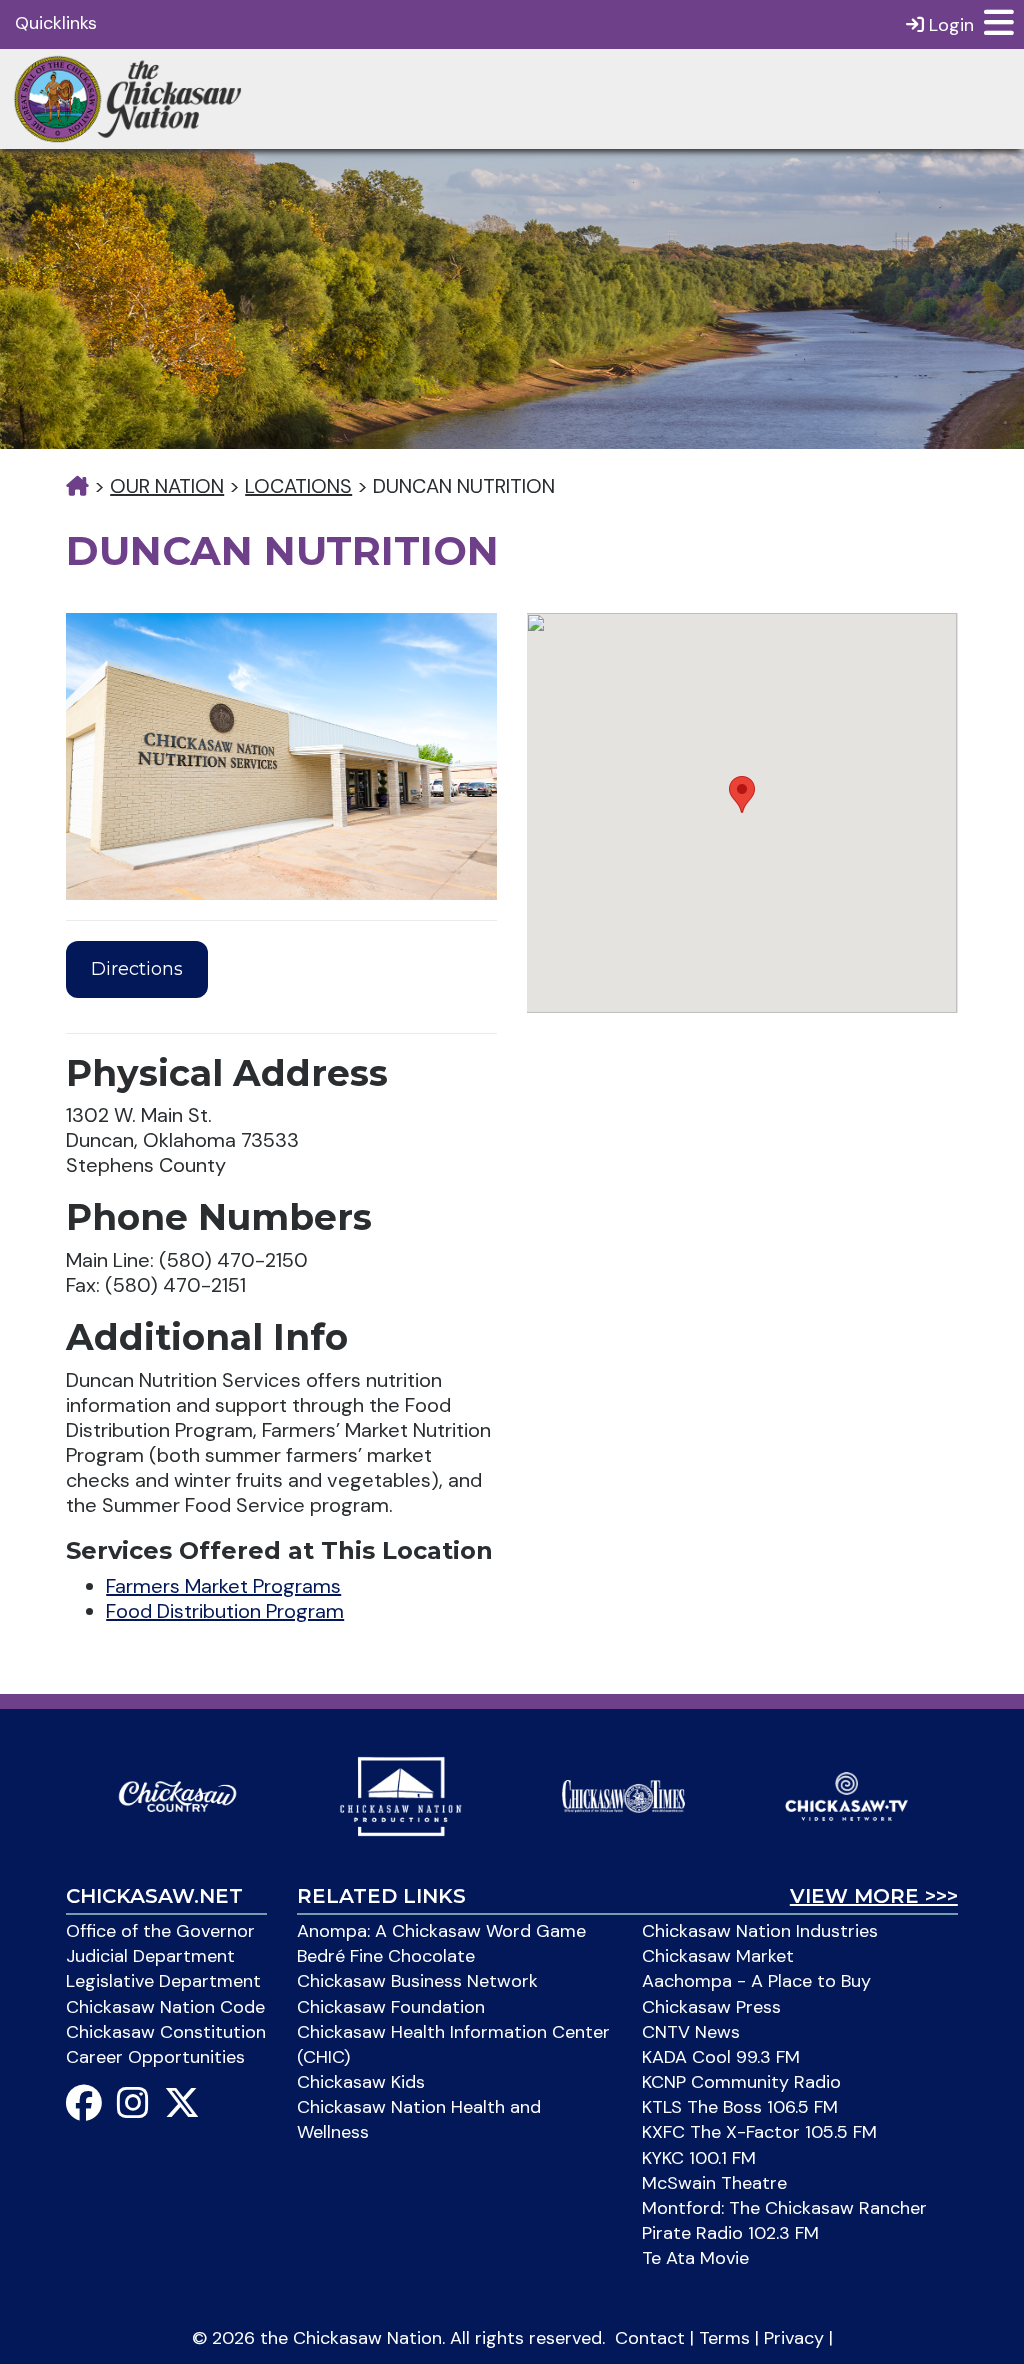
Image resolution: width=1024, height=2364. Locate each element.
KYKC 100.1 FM (699, 2158)
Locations (298, 486)
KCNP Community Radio (741, 2082)
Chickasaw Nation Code (165, 2007)
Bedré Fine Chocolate (386, 1956)
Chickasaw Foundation (391, 2007)
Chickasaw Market (718, 1956)
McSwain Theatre (714, 2183)
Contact (650, 2338)
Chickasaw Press (711, 2007)
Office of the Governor (160, 1931)
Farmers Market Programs (223, 1586)
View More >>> (874, 1896)
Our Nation (167, 486)
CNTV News (691, 2032)
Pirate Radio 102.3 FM (730, 2233)
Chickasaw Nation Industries (760, 1931)
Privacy (794, 2338)
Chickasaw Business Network (417, 1981)
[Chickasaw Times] (623, 1795)
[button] (742, 794)
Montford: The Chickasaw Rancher (784, 2208)
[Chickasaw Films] (400, 1795)
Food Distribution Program (225, 1611)
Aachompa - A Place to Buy (756, 1981)
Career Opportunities (155, 2057)
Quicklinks (56, 23)
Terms (724, 2338)
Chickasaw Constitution (166, 2032)
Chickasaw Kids (361, 2082)
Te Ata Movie (695, 2258)
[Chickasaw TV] (846, 1795)
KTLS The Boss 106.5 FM (740, 2107)
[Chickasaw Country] (177, 1795)
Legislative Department (163, 1981)
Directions (137, 969)
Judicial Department (150, 1956)
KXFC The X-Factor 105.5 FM (759, 2132)
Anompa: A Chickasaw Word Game (441, 1931)
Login (949, 25)
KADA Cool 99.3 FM (721, 2057)
